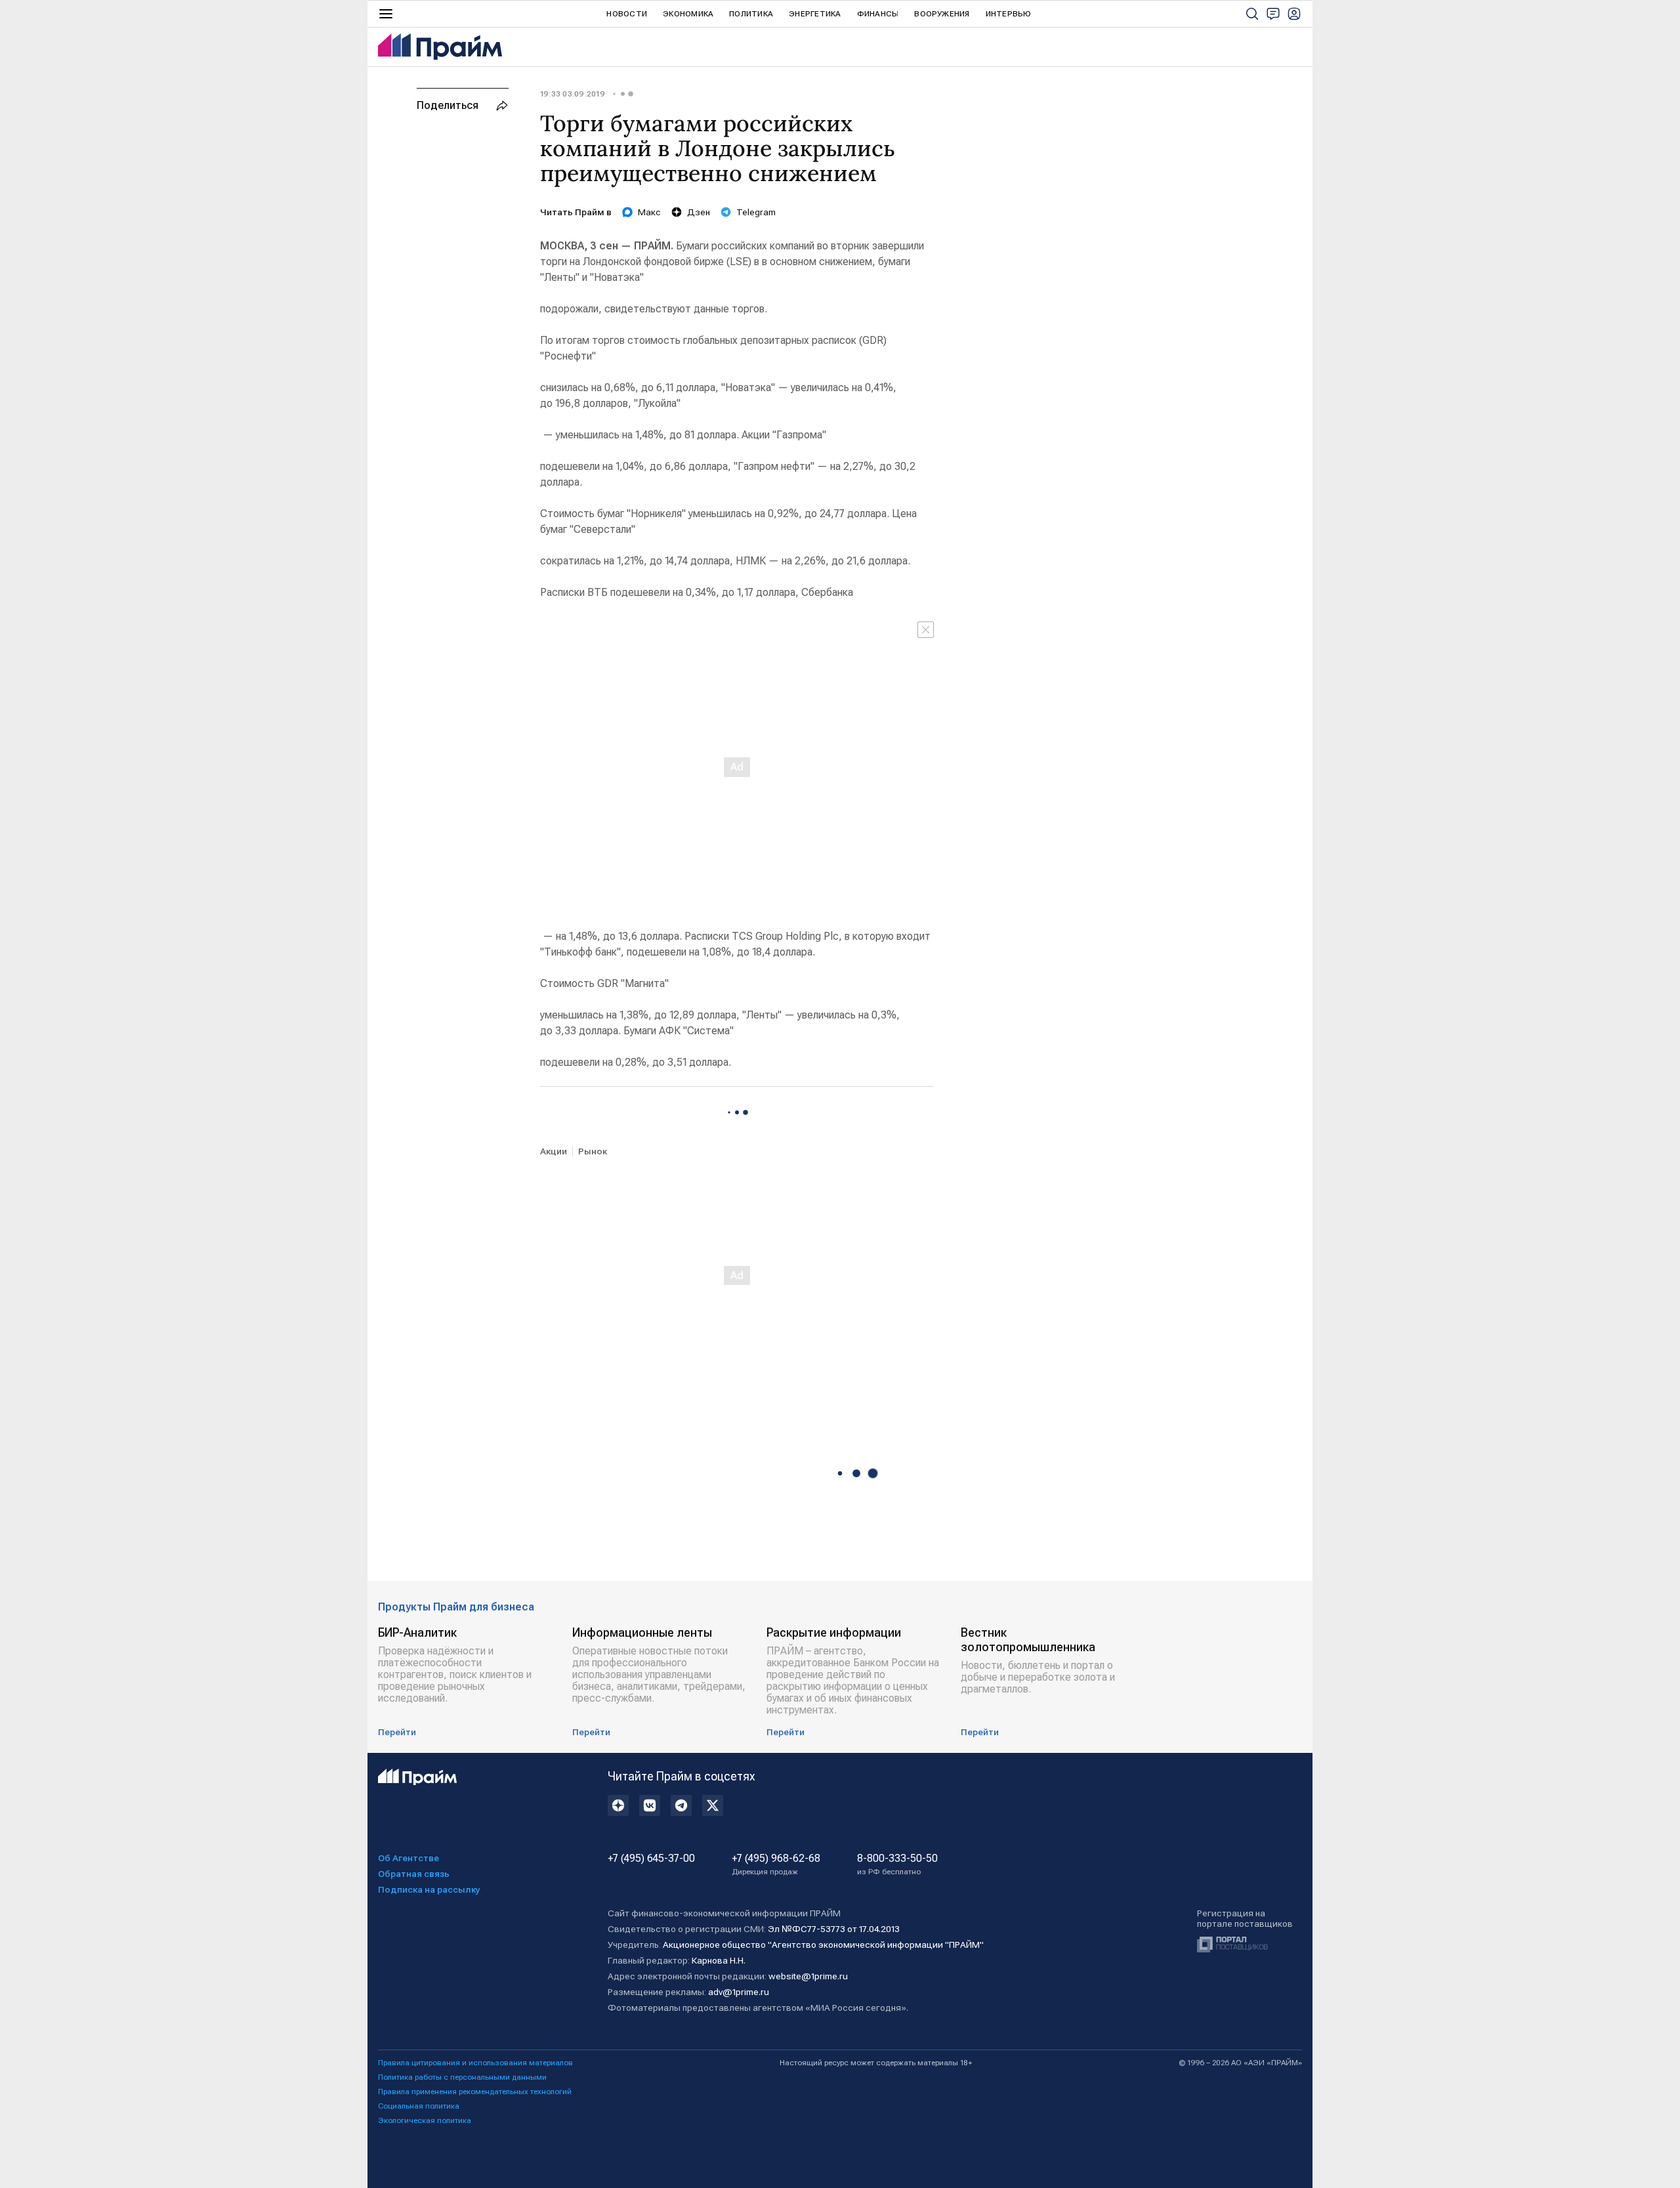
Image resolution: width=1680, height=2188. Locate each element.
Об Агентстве (409, 1858)
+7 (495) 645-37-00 (651, 1859)
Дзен (699, 212)
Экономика (688, 14)
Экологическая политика (425, 2120)
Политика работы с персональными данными (462, 2077)
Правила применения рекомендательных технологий (475, 2092)
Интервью (1009, 14)
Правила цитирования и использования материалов (475, 2063)
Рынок (593, 1151)
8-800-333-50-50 (897, 1864)
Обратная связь (414, 1874)
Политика (751, 14)
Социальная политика (419, 2106)
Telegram (756, 212)
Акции (554, 1151)
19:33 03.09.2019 (573, 94)
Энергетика (815, 14)
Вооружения (942, 14)
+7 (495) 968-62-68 (776, 1864)
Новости (627, 14)
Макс (649, 212)
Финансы (878, 14)
